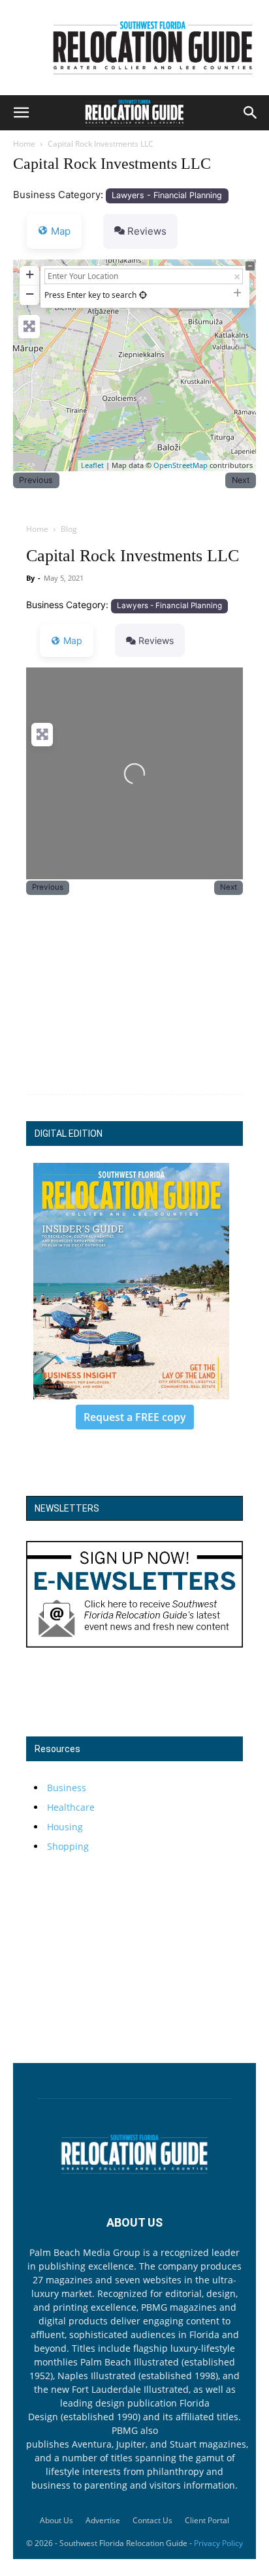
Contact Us (152, 2520)
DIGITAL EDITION (69, 1134)
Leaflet (92, 465)
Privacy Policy (218, 2543)
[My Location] (143, 295)
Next (241, 480)
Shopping (68, 1846)
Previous (36, 480)
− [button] (30, 294)
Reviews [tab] (147, 231)
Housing (65, 1827)
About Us (56, 2520)
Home (24, 144)
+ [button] (30, 274)
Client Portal (207, 2520)
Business (67, 1788)
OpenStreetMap (181, 465)
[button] (21, 113)
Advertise (103, 2520)
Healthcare (71, 1807)
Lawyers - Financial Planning (167, 195)
